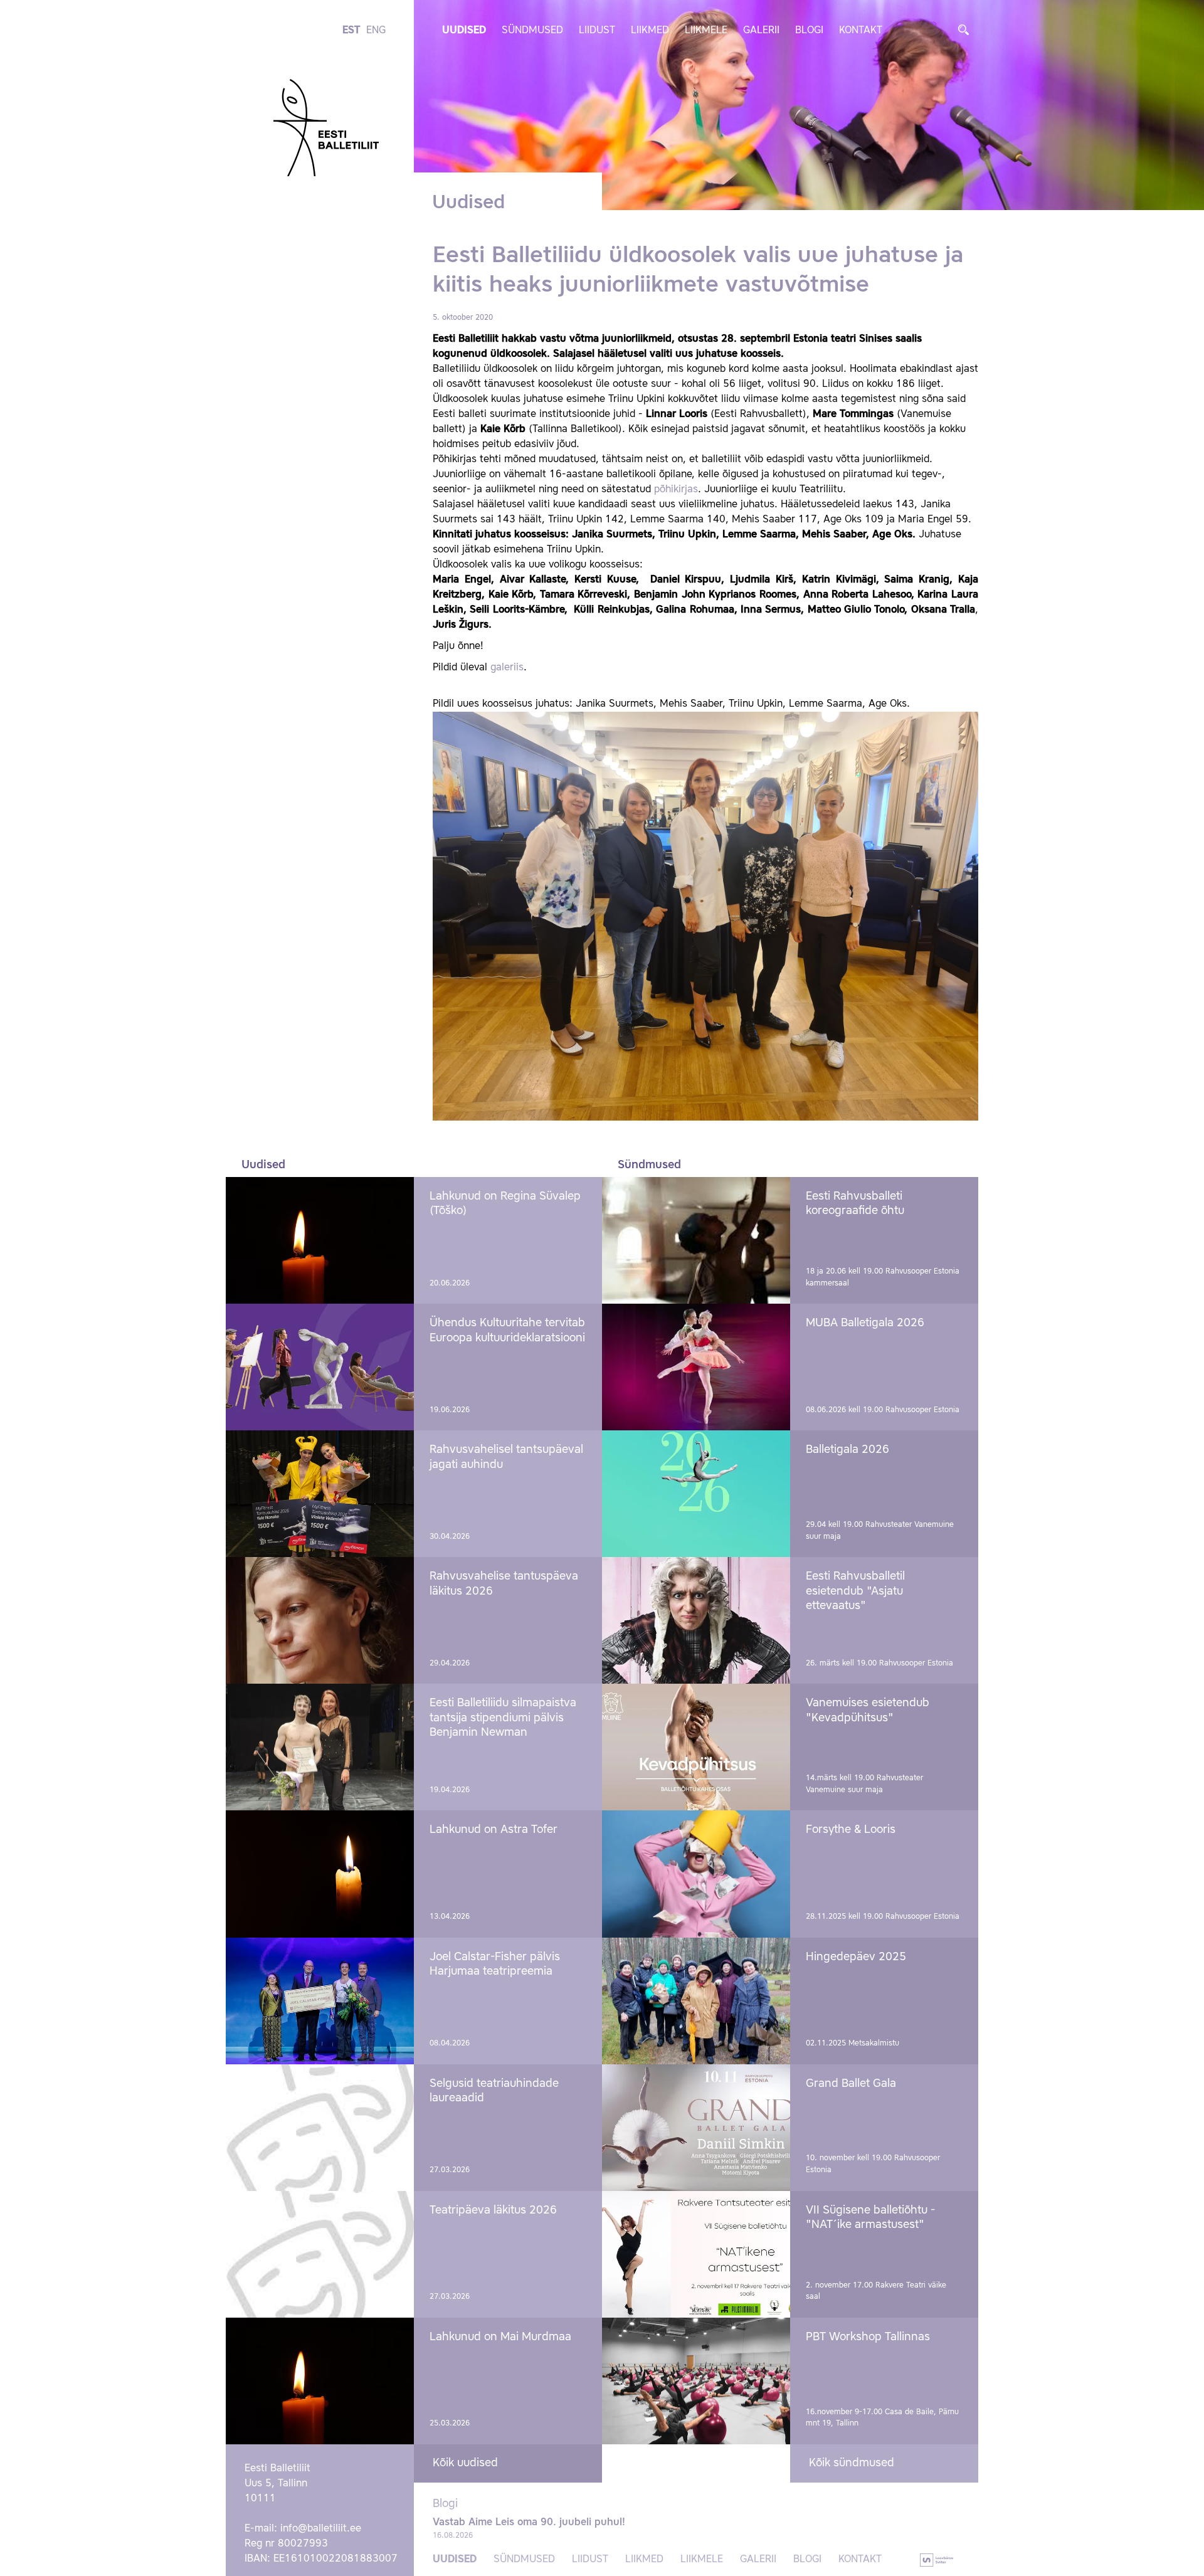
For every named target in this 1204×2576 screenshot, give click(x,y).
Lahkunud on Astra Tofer (494, 1830)
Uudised (464, 31)
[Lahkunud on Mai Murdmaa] (320, 2381)
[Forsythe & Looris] (696, 1874)
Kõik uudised (465, 2463)
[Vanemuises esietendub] (696, 1747)
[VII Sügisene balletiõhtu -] (696, 2254)
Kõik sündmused (852, 2463)
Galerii (761, 31)
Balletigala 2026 (848, 1450)
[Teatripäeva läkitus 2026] (320, 2254)
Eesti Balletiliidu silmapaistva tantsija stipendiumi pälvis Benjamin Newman (503, 1718)
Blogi (809, 31)
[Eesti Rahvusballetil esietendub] (696, 1620)
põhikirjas (676, 490)
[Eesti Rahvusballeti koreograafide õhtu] (696, 1240)
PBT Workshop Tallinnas (868, 2337)
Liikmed (650, 31)
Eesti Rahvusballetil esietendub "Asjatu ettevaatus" (855, 1591)
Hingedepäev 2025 (856, 1957)
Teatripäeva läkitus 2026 (493, 2210)
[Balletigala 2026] (696, 1494)
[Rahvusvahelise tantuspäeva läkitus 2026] (320, 1620)
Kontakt (861, 31)
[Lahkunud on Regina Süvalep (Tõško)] (320, 1240)
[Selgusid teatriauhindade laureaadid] (320, 2128)
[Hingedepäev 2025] (696, 2001)
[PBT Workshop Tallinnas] (696, 2381)
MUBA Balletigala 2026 (865, 1323)
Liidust (597, 31)
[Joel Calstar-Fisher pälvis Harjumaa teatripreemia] (320, 2001)
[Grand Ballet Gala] (696, 2128)
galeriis (507, 668)
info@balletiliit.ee (321, 2529)
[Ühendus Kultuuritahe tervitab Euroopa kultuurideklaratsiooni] (320, 1367)
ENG (376, 31)
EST (351, 31)
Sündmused (532, 31)
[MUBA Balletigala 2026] (696, 1367)
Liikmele (706, 31)
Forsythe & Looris (851, 1830)
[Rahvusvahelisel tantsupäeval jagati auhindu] (320, 1494)
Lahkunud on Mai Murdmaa (500, 2337)
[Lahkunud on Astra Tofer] (320, 1874)
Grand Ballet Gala (851, 2084)
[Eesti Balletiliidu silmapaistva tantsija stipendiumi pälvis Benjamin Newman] (320, 1747)
